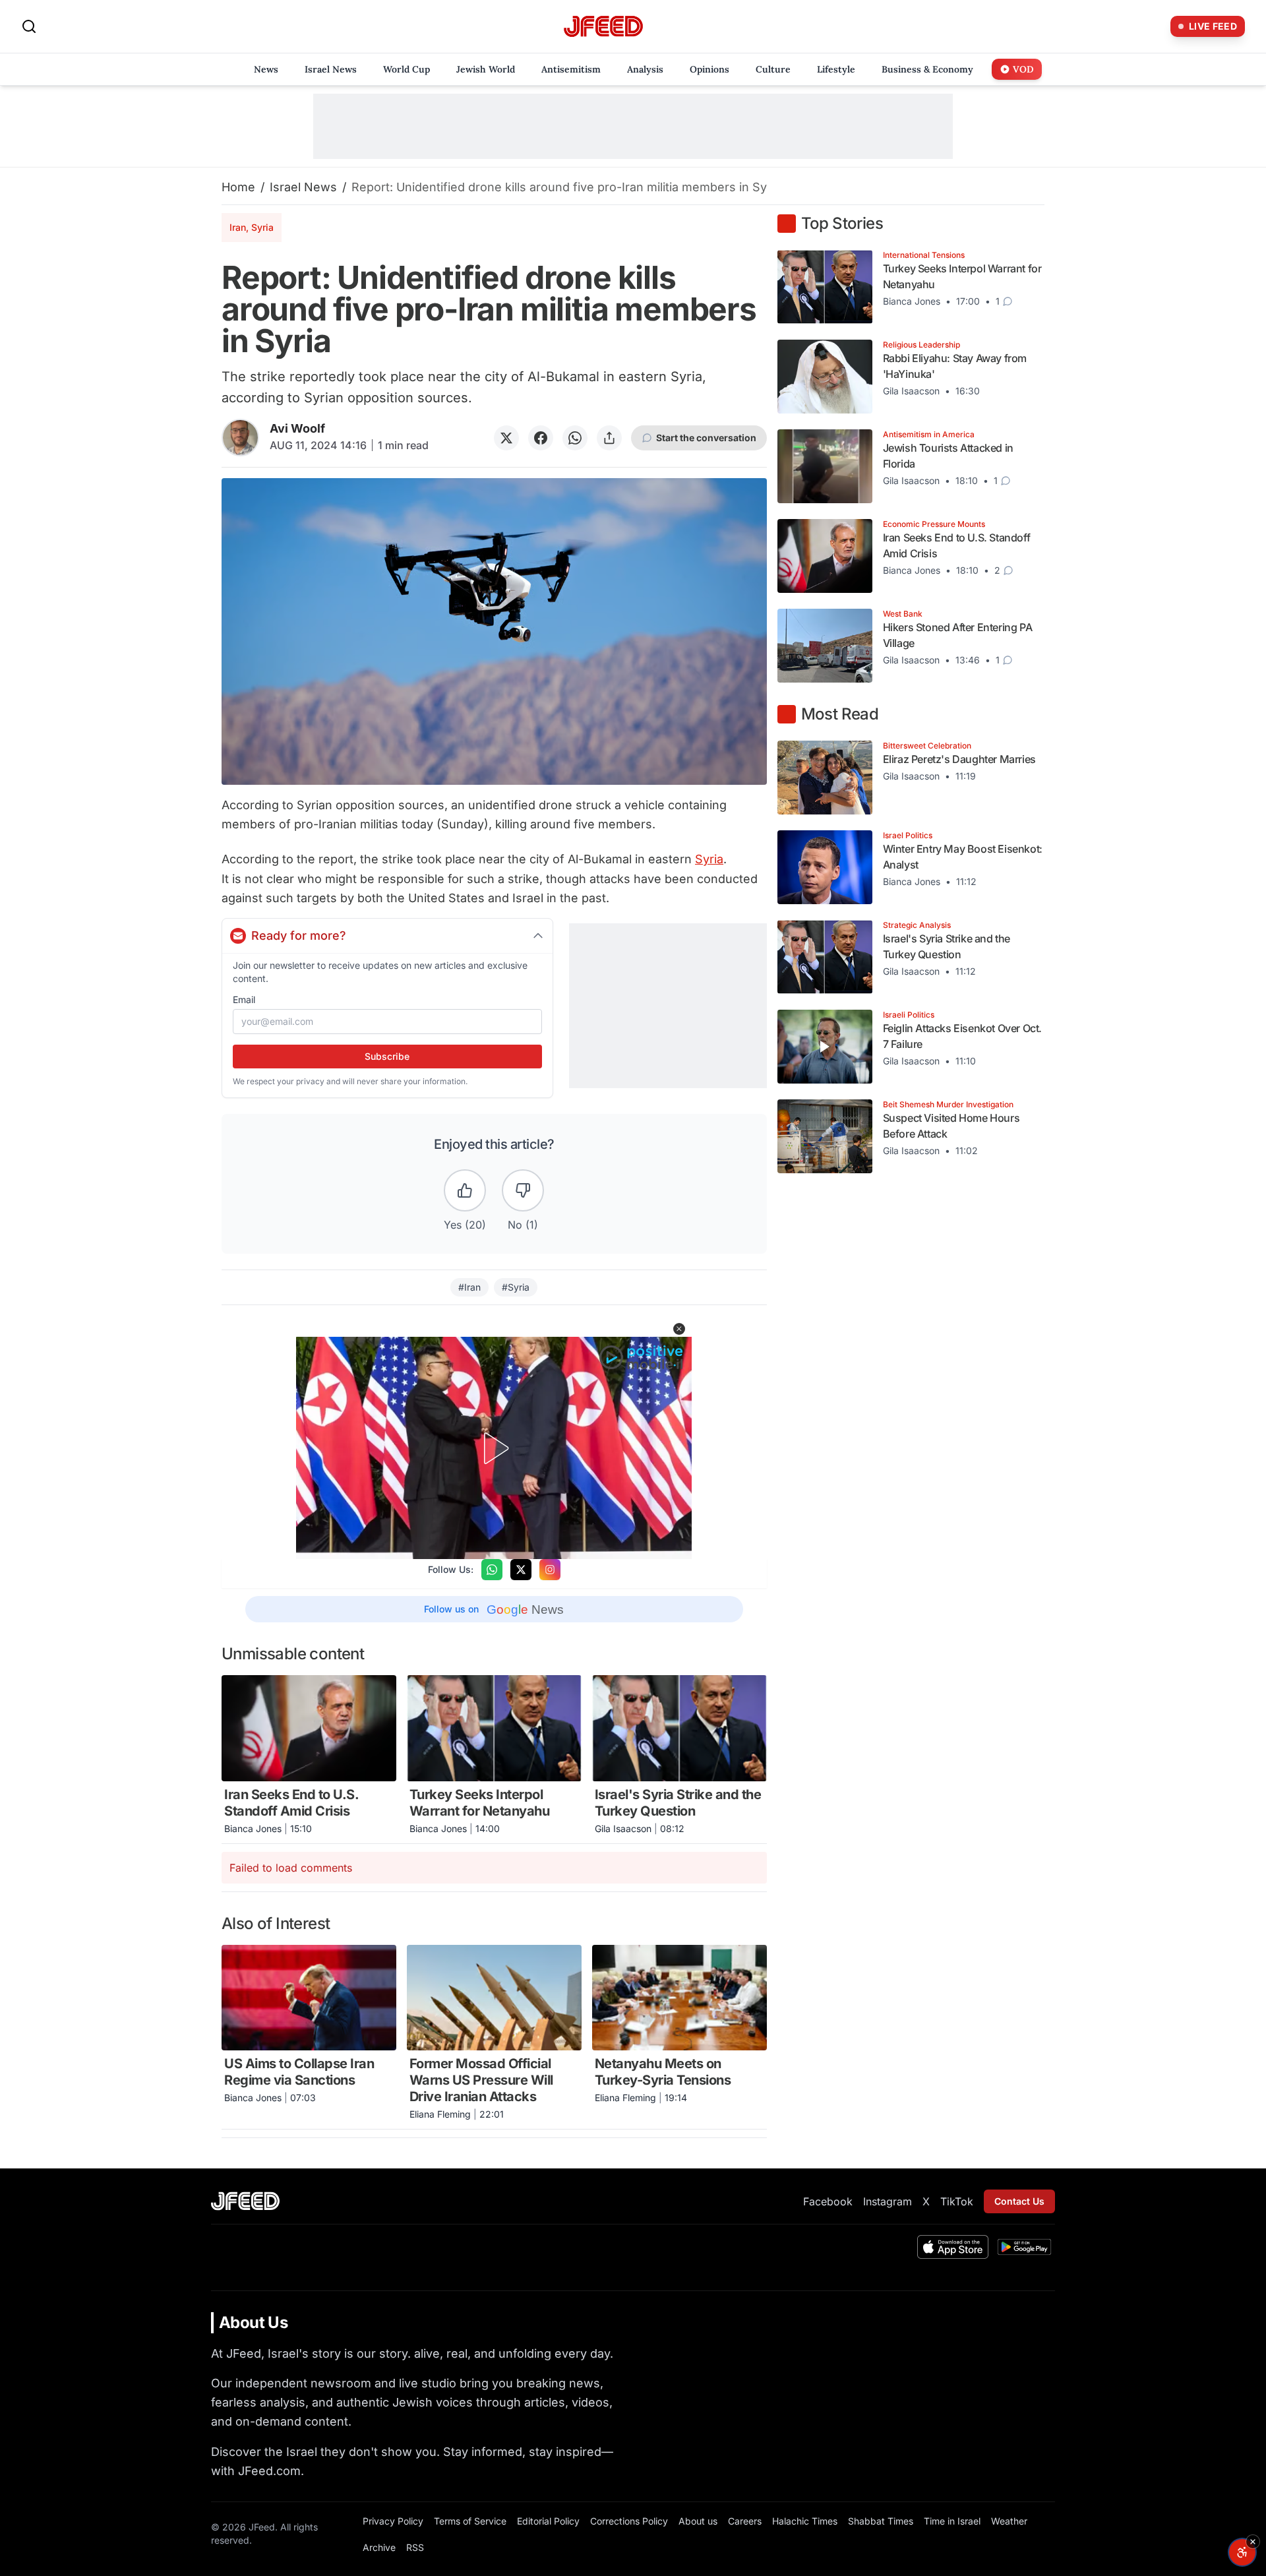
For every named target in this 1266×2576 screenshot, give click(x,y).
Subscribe (387, 1056)
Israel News (303, 187)
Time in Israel (952, 2521)
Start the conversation (706, 438)
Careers (745, 2521)
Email (244, 999)
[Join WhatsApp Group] (492, 1570)
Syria (709, 859)
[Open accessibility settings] (1242, 2552)
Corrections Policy (629, 2521)
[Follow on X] (521, 1570)
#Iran (469, 1287)
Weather (1009, 2521)
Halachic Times (805, 2521)
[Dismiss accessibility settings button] (1253, 2542)
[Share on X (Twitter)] (506, 438)
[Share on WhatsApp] (575, 438)
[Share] (609, 438)
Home (238, 187)
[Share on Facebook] (541, 438)
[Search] (29, 26)
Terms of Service (470, 2521)
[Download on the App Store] (953, 2247)
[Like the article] (465, 1190)
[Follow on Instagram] (550, 1570)
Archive (379, 2547)
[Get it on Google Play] (1024, 2247)
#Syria (516, 1287)
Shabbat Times (881, 2521)
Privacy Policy (393, 2521)
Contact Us (1019, 2201)
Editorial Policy (548, 2521)
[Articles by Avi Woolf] (240, 438)
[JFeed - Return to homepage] (245, 2201)
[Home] (603, 27)
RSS (415, 2547)
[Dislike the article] (523, 1190)
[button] (679, 1329)
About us (698, 2521)
